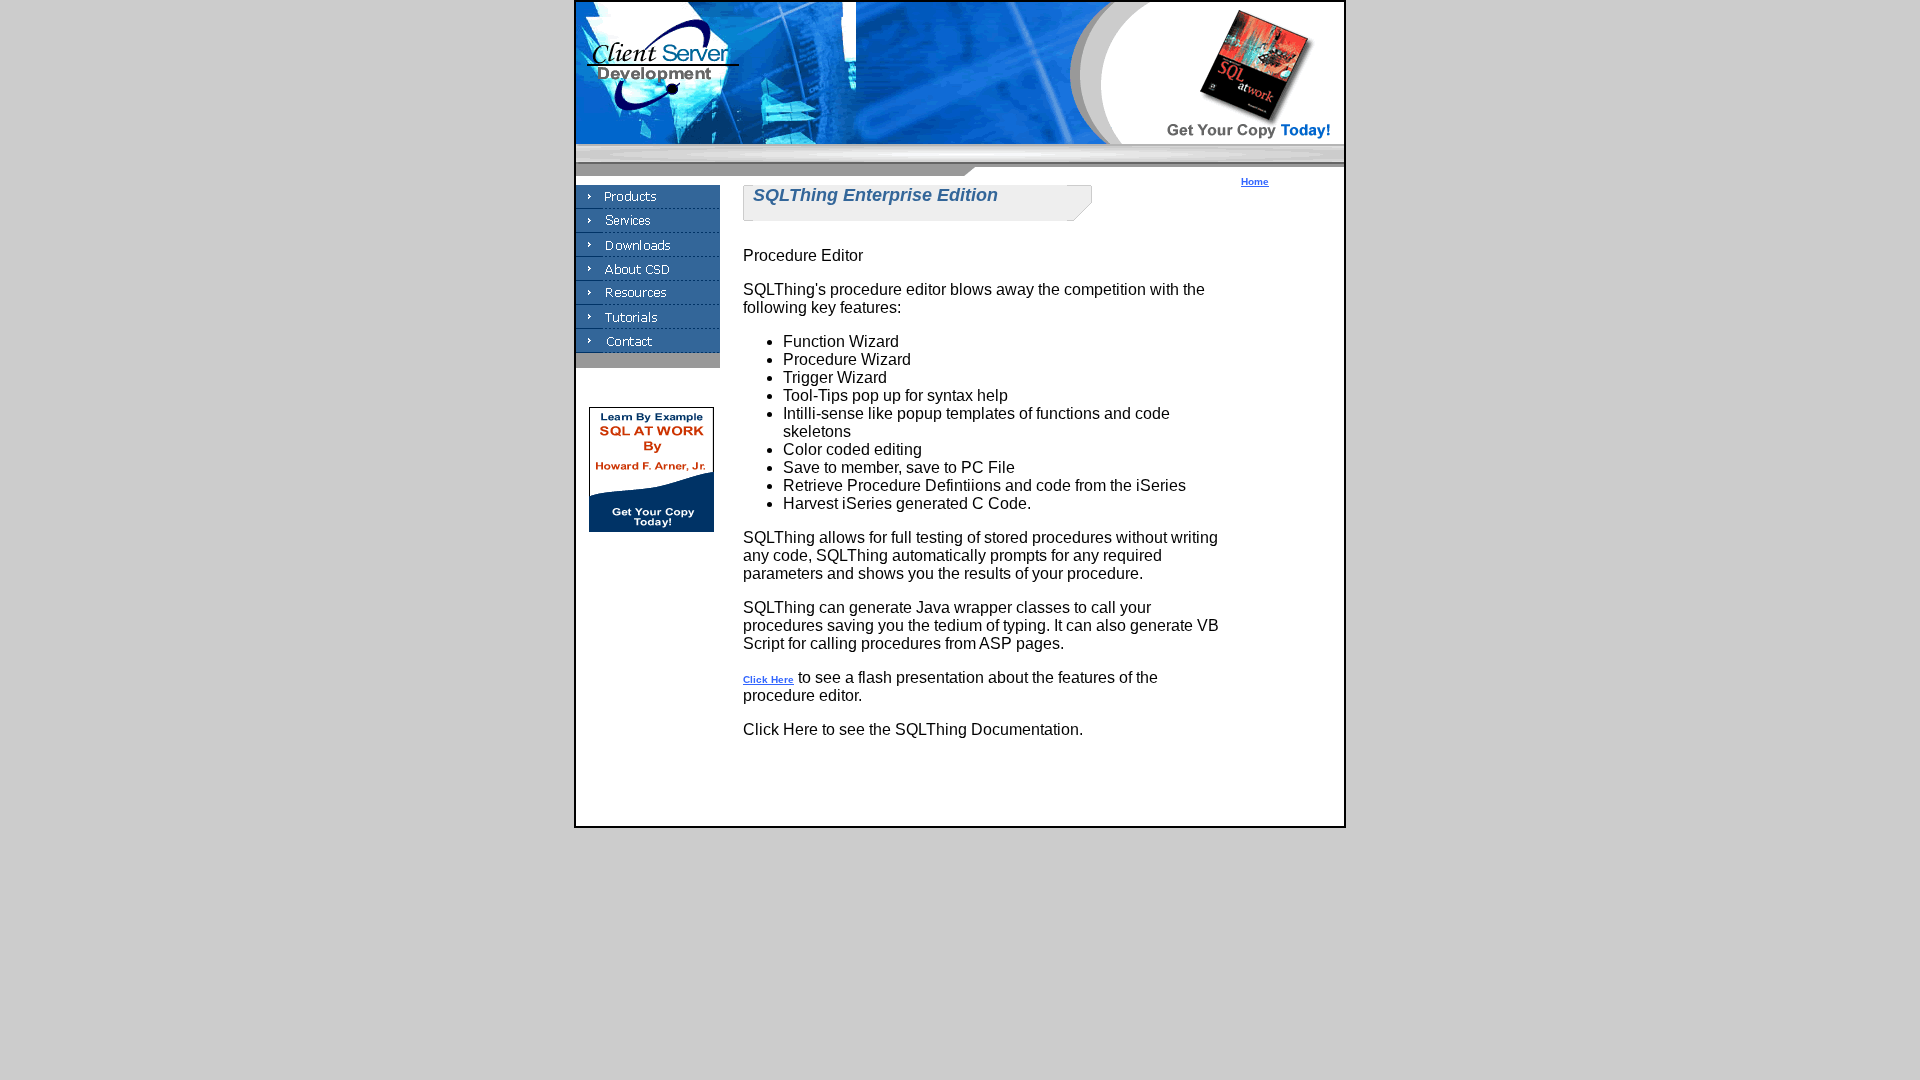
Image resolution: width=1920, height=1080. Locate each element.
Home (1255, 181)
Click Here (768, 679)
